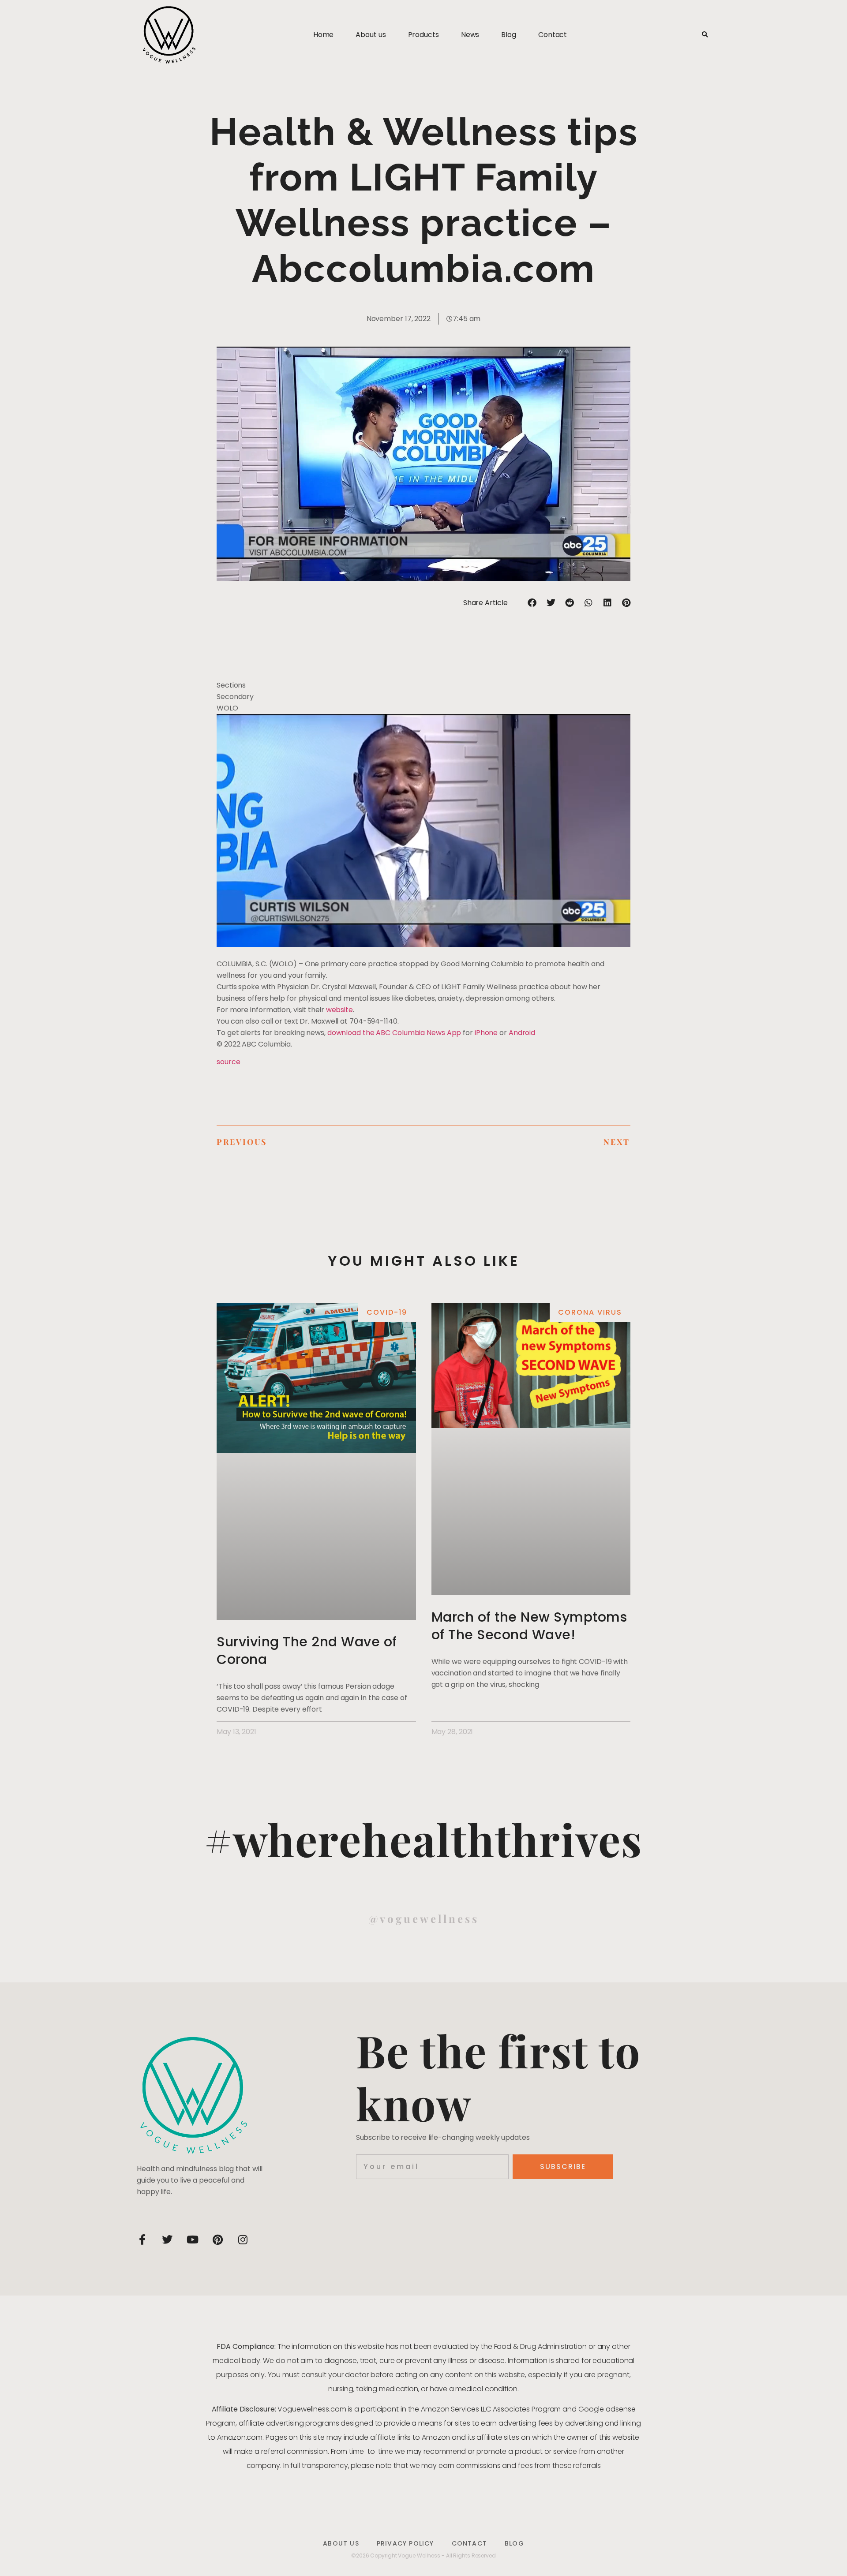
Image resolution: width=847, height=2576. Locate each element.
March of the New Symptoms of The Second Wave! (529, 1626)
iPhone (486, 1033)
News (470, 35)
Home (324, 35)
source (228, 1062)
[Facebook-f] (142, 2240)
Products (423, 35)
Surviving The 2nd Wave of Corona (307, 1651)
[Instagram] (243, 2240)
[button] (705, 35)
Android (522, 1033)
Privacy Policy (405, 2543)
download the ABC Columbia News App (394, 1033)
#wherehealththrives (423, 1839)
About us (371, 35)
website (339, 1010)
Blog (509, 35)
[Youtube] (192, 2240)
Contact (553, 35)
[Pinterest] (217, 2240)
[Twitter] (167, 2240)
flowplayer (551, 940)
